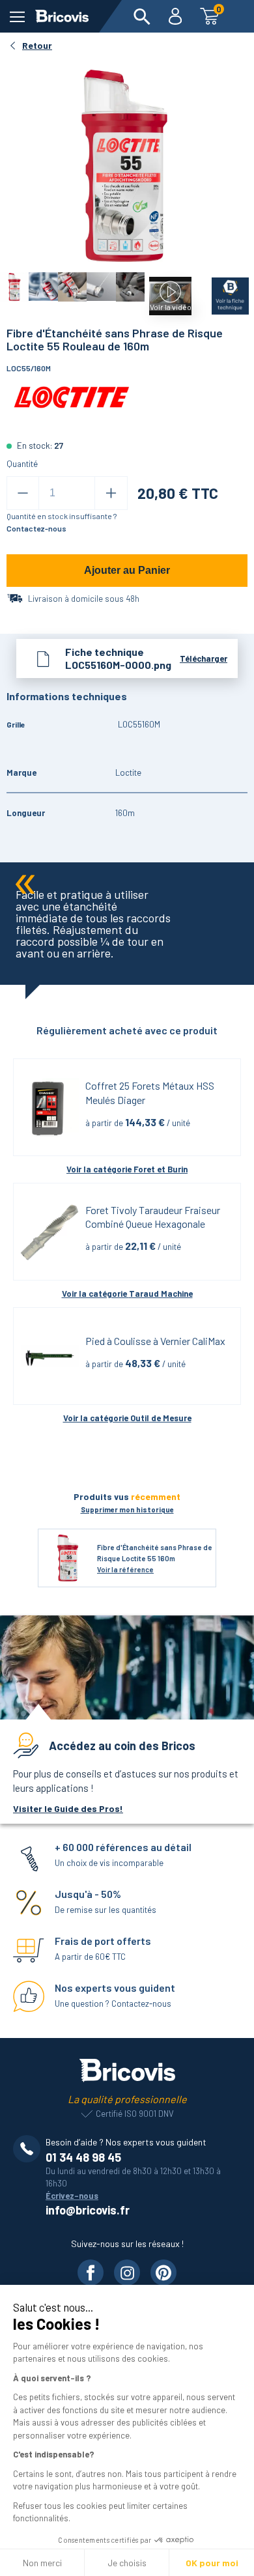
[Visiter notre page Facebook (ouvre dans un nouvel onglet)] (91, 2272)
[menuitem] (142, 16)
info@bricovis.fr (88, 2210)
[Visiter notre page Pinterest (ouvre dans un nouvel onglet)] (163, 2272)
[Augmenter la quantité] (111, 493)
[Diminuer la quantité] (23, 493)
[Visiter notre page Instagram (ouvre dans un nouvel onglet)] (127, 2272)
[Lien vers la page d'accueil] (62, 16)
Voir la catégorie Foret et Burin (127, 1169)
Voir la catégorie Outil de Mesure (127, 1418)
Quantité (22, 464)
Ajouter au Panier (127, 570)
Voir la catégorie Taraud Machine (127, 1294)
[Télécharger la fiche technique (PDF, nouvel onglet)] (222, 293)
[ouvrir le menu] (17, 17)
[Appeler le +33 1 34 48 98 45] (29, 2149)
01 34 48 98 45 (83, 2157)
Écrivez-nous (72, 2196)
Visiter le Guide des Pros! (68, 1808)
